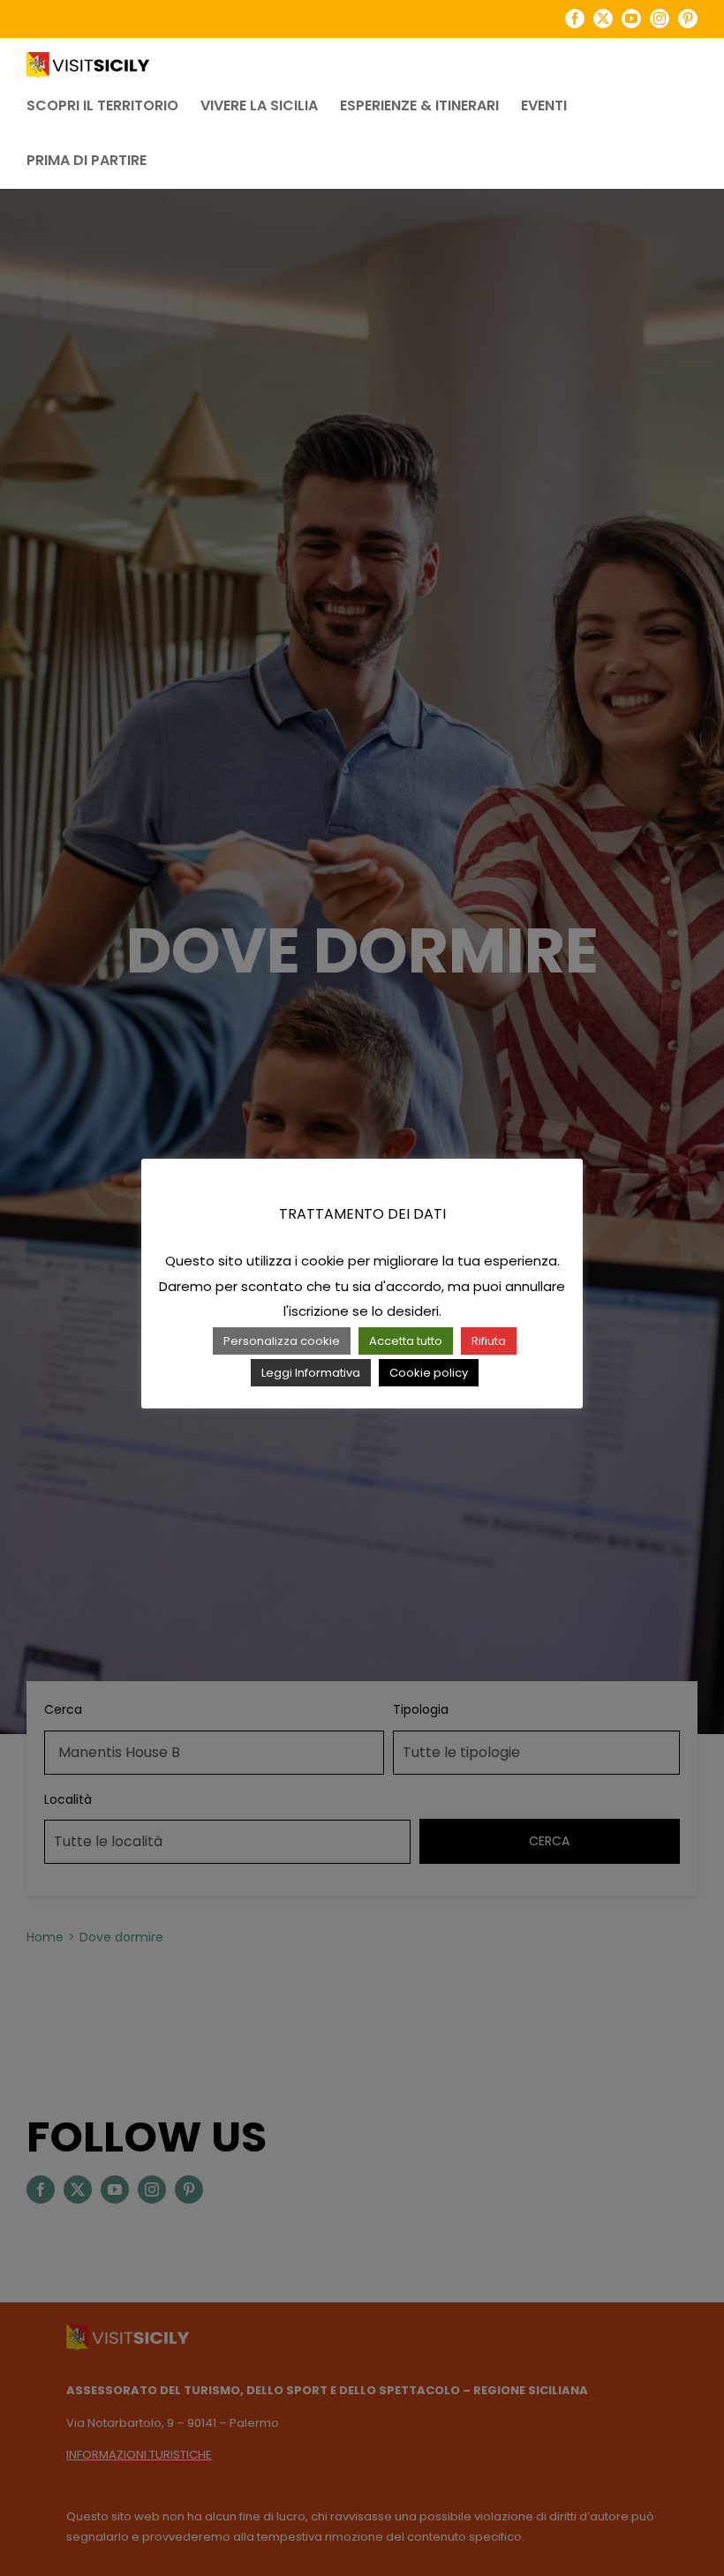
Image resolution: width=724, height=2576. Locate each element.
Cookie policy (429, 1373)
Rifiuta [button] (489, 1341)
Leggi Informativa (311, 1373)
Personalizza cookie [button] (282, 1341)
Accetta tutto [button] (406, 1341)
